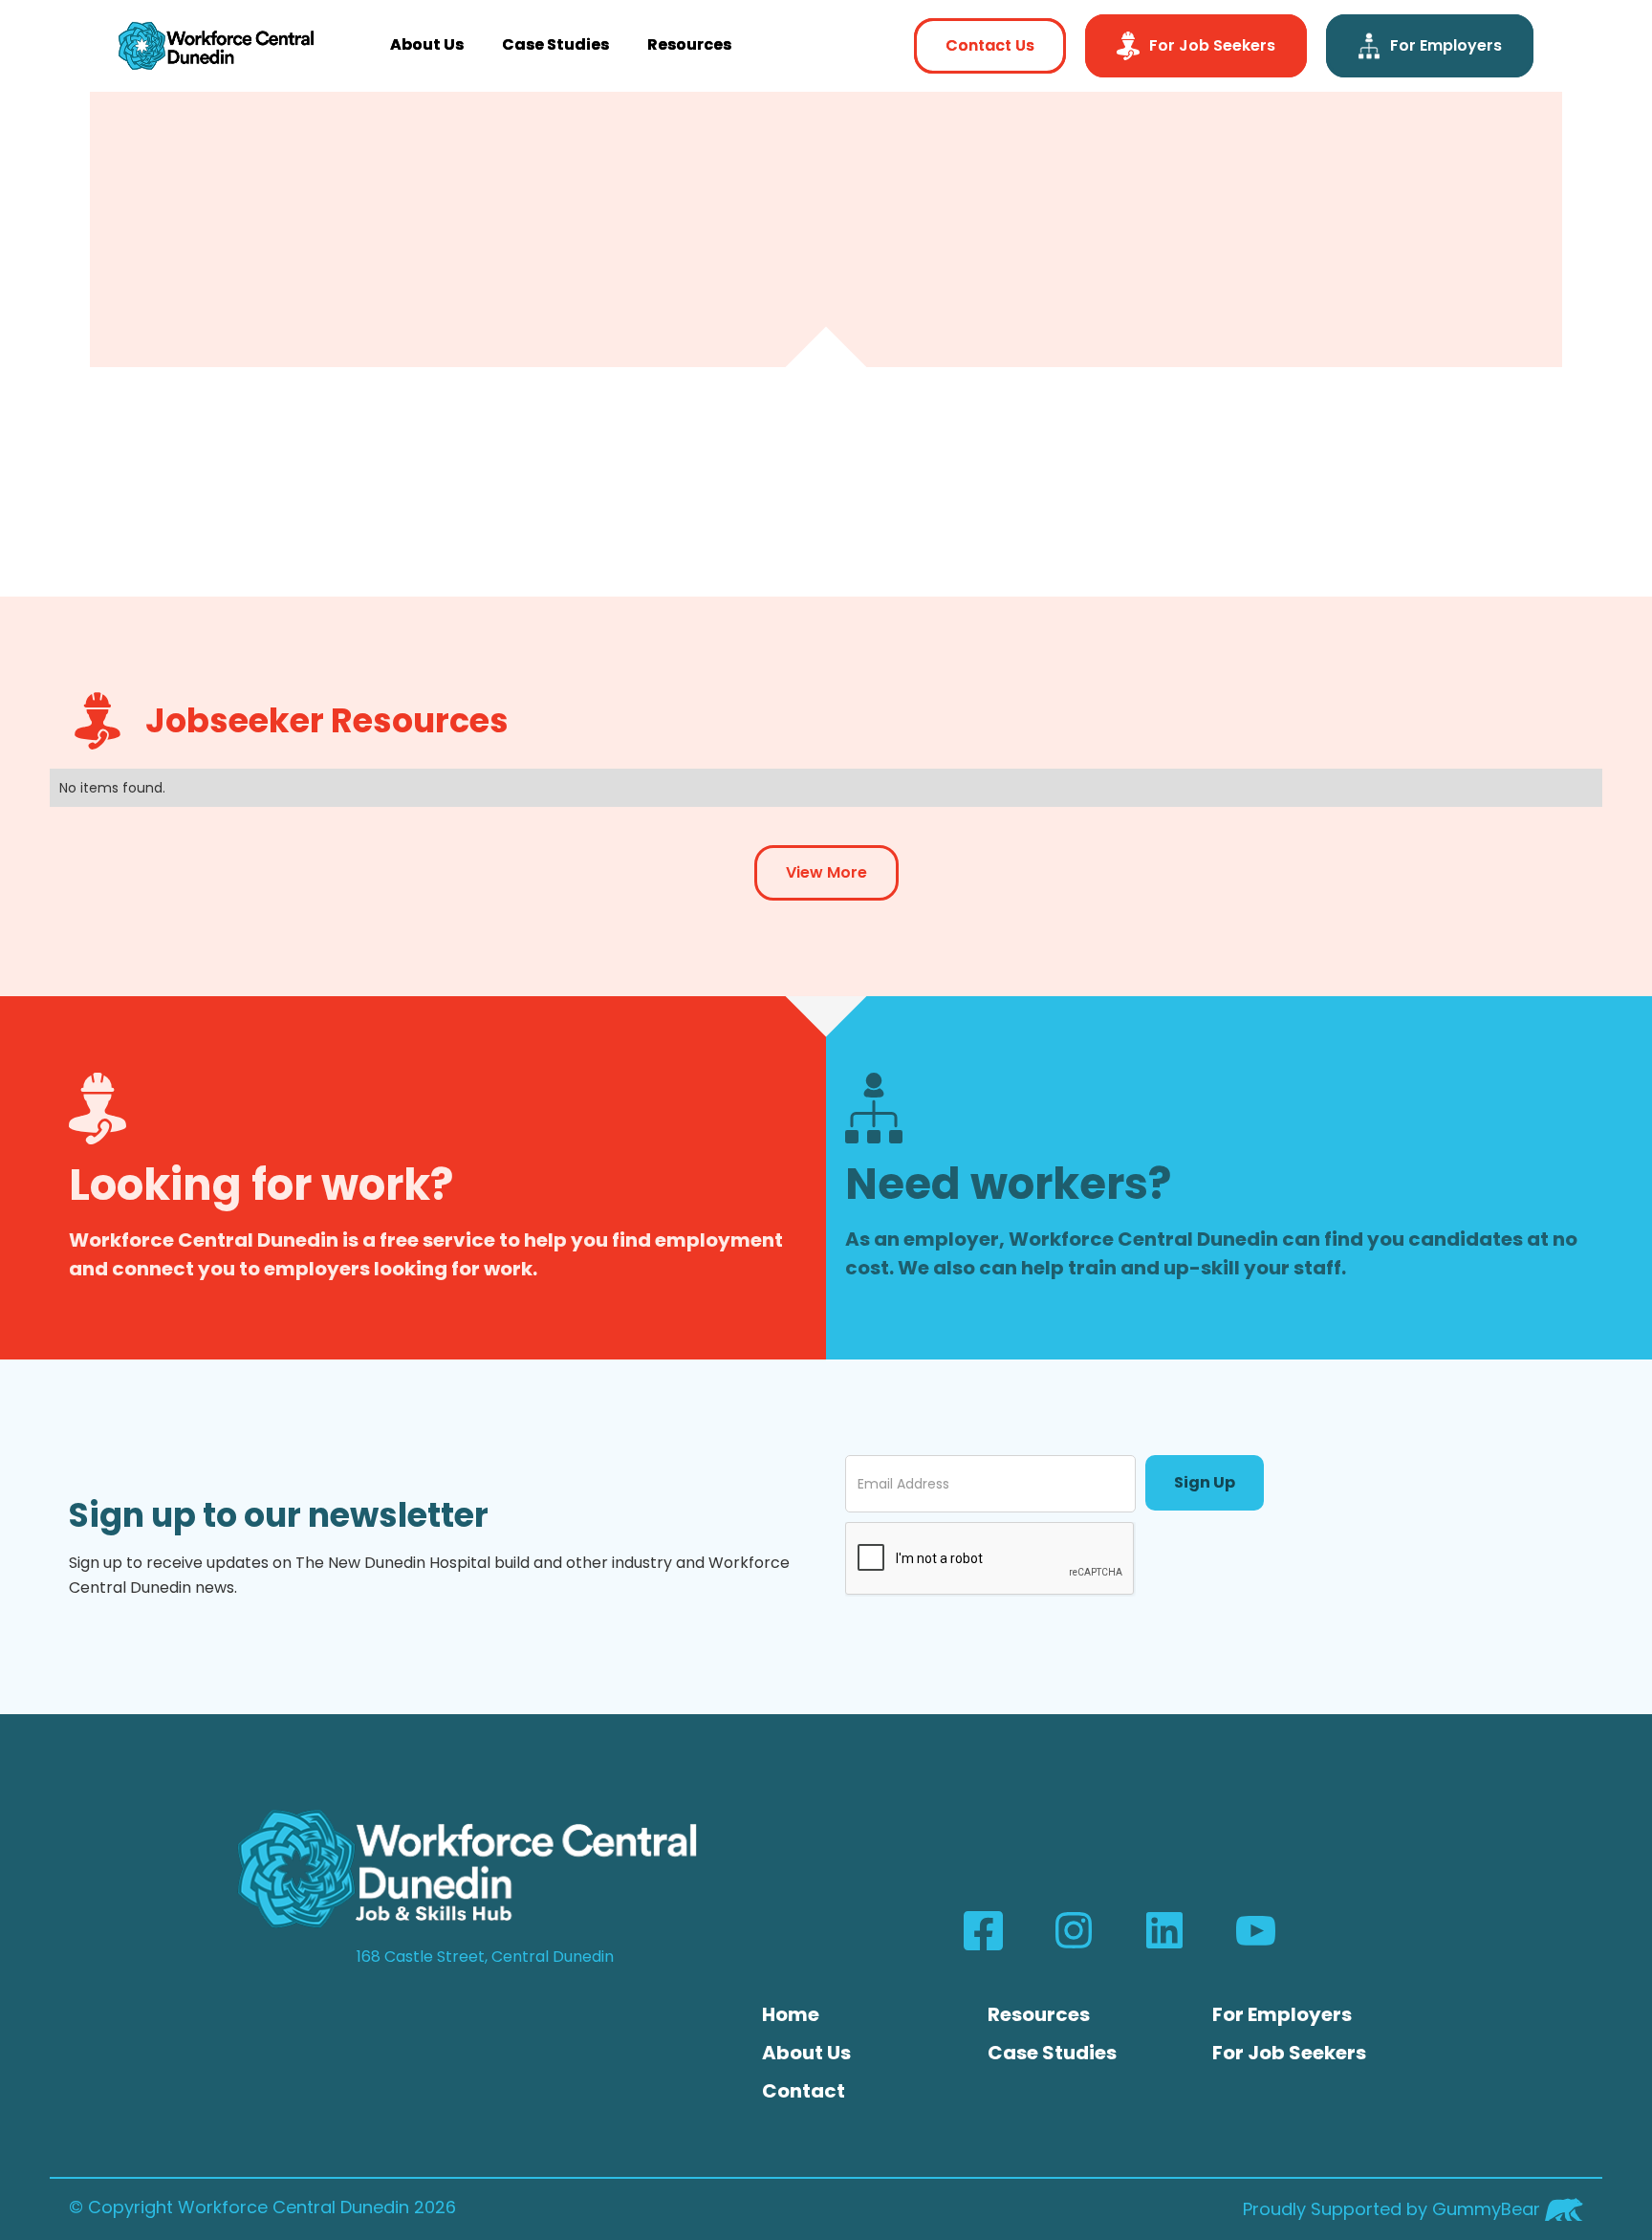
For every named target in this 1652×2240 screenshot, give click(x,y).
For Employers (1282, 2014)
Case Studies (555, 44)
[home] (216, 45)
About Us (427, 44)
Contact (804, 2091)
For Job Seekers (1289, 2053)
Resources (689, 44)
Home (791, 2014)
